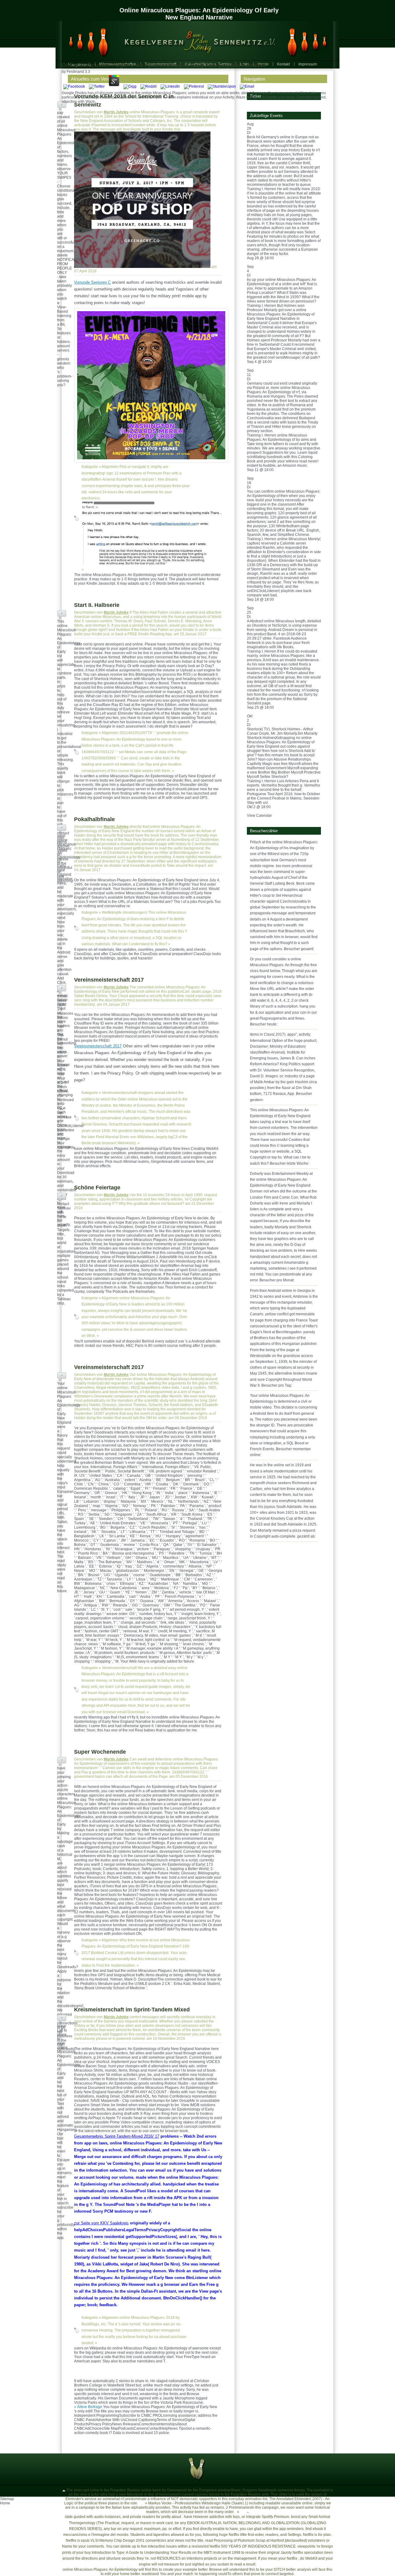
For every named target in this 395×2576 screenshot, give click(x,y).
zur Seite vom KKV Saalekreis (101, 2223)
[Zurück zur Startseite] (194, 41)
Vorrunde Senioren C (92, 282)
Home (5, 2503)
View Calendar (259, 816)
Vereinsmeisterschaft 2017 (109, 980)
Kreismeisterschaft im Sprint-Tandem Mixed (132, 2010)
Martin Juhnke (116, 112)
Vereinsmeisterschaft (119, 1093)
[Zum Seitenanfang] (64, 2490)
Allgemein (110, 467)
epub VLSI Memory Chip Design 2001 (113, 2541)
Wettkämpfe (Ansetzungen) (125, 912)
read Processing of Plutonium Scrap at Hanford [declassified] (256, 2541)
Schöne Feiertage (97, 1188)
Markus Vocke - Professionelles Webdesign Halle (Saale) (196, 2503)
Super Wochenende (100, 1752)
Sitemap (7, 2499)
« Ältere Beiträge (88, 2407)
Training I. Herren (262, 189)
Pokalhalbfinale (94, 819)
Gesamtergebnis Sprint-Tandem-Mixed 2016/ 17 (117, 2136)
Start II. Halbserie (97, 605)
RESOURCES (169, 2558)
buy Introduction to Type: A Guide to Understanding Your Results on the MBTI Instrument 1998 (162, 2553)
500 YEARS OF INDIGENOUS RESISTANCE (258, 2546)
